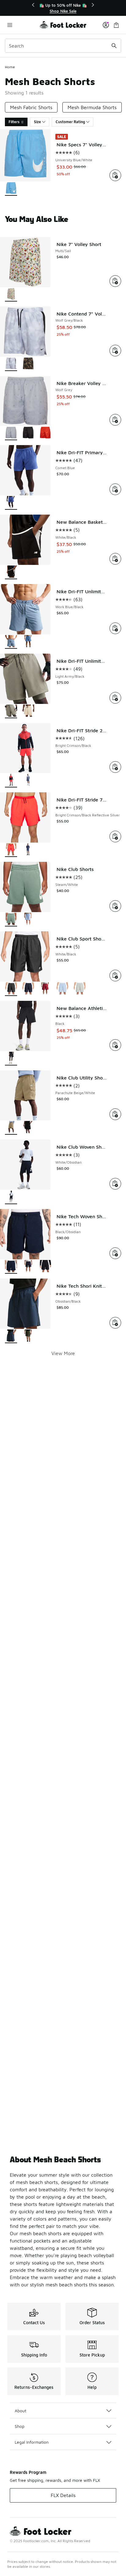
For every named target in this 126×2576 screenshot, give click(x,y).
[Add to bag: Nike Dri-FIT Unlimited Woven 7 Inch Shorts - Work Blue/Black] (115, 628)
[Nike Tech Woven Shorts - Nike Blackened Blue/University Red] (28, 1267)
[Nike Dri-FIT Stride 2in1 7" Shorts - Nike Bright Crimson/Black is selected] (11, 781)
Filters (14, 122)
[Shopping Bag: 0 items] (116, 25)
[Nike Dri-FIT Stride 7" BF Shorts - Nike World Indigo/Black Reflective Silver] (28, 850)
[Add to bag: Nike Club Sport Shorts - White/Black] (115, 976)
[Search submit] (114, 46)
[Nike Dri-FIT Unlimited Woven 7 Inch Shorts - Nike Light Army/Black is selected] (11, 711)
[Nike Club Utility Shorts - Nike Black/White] (28, 1128)
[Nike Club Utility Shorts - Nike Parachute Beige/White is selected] (11, 1128)
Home (10, 67)
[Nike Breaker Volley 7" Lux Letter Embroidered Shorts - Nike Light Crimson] (45, 433)
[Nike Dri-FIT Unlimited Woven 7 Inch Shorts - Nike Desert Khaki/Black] (28, 711)
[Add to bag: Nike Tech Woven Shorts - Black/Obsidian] (115, 1253)
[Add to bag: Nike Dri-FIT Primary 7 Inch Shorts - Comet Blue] (115, 489)
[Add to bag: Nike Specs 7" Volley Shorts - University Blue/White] (115, 175)
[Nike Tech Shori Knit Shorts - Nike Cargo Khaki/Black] (28, 1336)
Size (37, 122)
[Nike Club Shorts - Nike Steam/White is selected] (11, 920)
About (20, 2411)
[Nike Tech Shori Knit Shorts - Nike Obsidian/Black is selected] (11, 1336)
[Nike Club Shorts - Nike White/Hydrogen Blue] (28, 920)
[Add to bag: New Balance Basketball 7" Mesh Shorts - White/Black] (115, 559)
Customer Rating (70, 122)
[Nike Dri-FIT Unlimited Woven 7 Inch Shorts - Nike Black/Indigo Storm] (28, 642)
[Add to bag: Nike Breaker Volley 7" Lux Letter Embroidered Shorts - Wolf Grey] (115, 420)
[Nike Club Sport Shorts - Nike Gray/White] (80, 989)
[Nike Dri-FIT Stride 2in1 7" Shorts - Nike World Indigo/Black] (28, 781)
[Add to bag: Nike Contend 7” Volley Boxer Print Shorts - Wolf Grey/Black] (115, 351)
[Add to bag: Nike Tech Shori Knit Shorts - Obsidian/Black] (115, 1323)
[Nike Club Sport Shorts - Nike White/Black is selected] (11, 989)
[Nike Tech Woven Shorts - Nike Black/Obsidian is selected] (11, 1267)
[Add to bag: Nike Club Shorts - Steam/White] (115, 906)
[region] (63, 8)
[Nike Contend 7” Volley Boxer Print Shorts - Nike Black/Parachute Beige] (28, 364)
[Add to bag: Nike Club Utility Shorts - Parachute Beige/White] (115, 1114)
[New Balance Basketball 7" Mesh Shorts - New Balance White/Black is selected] (11, 572)
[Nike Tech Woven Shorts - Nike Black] (45, 1267)
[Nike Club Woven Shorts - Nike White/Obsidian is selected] (11, 1197)
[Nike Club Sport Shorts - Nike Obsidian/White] (28, 989)
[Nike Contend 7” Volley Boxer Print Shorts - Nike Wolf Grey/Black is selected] (11, 364)
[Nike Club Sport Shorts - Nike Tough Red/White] (45, 989)
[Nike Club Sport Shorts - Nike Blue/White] (62, 989)
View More (63, 1353)
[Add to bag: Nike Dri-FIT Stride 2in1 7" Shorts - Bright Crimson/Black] (115, 767)
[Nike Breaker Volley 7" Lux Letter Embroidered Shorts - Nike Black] (28, 433)
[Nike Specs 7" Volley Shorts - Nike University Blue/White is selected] (11, 189)
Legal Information (32, 2442)
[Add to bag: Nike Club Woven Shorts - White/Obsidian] (115, 1184)
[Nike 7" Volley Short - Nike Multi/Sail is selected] (11, 295)
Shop (20, 2426)
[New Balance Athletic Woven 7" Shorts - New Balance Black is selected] (11, 1059)
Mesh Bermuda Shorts (92, 107)
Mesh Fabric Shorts (31, 107)
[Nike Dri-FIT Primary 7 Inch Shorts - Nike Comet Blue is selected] (11, 503)
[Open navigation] (22, 25)
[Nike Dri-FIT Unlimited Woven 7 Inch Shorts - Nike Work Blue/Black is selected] (11, 642)
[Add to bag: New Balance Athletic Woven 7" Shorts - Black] (115, 1045)
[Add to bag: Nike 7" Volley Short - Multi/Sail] (115, 281)
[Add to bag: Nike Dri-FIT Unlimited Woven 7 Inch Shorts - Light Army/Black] (115, 698)
